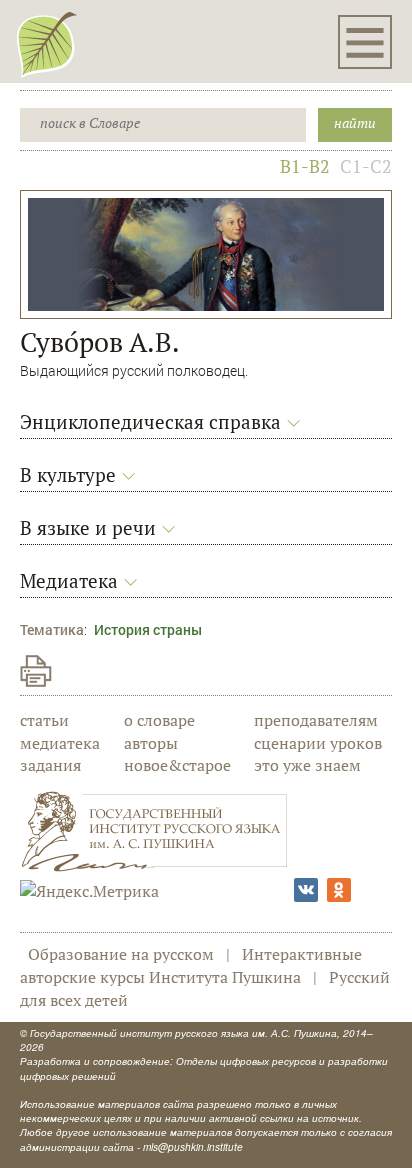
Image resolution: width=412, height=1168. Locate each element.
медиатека (60, 743)
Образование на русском (121, 954)
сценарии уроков (318, 743)
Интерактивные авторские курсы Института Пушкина (191, 965)
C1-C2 (366, 166)
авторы (151, 743)
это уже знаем (307, 765)
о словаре (159, 720)
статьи (44, 720)
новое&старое (177, 765)
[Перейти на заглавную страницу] (47, 44)
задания (50, 765)
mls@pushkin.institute (193, 1147)
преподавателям (316, 720)
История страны (148, 629)
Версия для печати (36, 671)
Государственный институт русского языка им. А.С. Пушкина (183, 1033)
